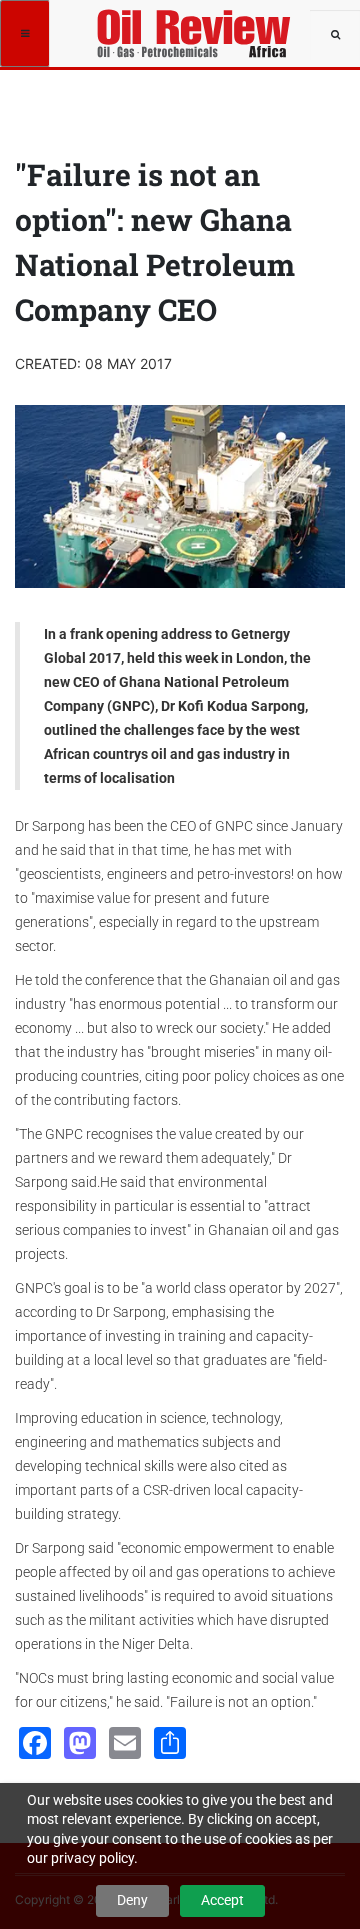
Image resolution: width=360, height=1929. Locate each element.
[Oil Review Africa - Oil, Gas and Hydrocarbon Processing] (197, 25)
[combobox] (335, 35)
